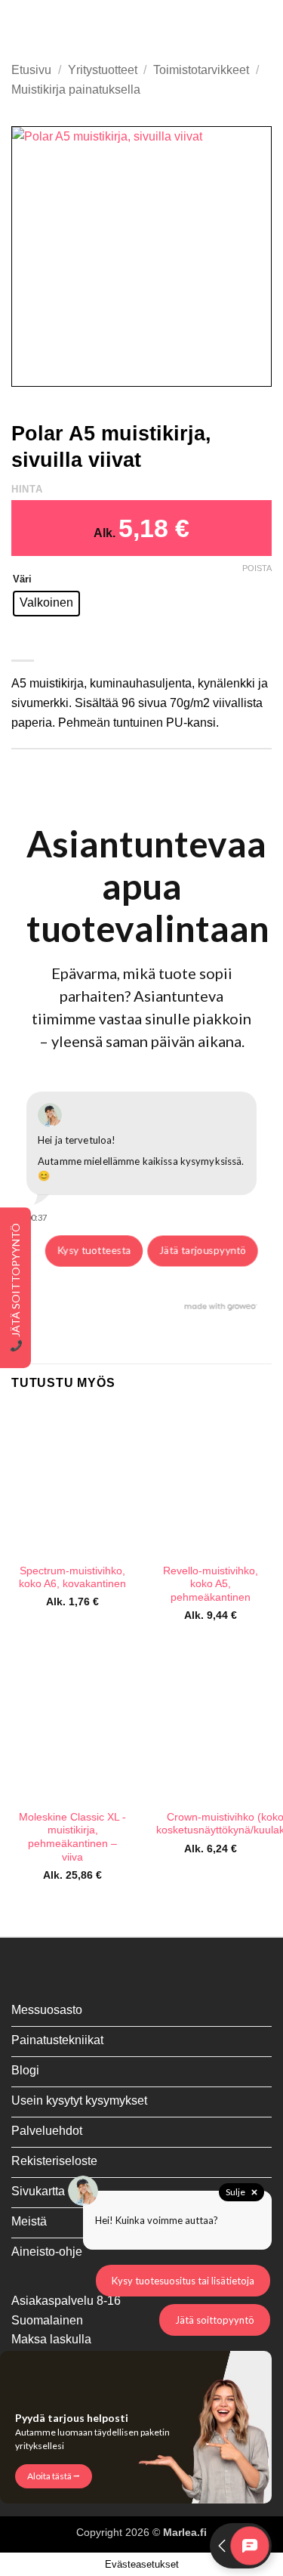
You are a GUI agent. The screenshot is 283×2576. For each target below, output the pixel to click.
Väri (22, 579)
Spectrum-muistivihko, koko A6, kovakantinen (72, 1578)
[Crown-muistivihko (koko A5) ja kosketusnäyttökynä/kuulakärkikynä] (210, 1727)
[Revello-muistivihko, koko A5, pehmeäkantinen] (210, 1481)
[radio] (46, 604)
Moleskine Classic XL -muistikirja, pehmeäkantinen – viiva (72, 1837)
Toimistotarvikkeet (201, 70)
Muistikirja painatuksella (76, 90)
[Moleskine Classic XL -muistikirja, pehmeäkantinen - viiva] (73, 1727)
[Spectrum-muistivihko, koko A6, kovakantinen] (73, 1481)
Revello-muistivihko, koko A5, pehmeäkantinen (211, 1584)
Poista (257, 568)
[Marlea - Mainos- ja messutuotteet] (142, 26)
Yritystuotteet (103, 70)
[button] (20, 26)
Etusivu (31, 70)
